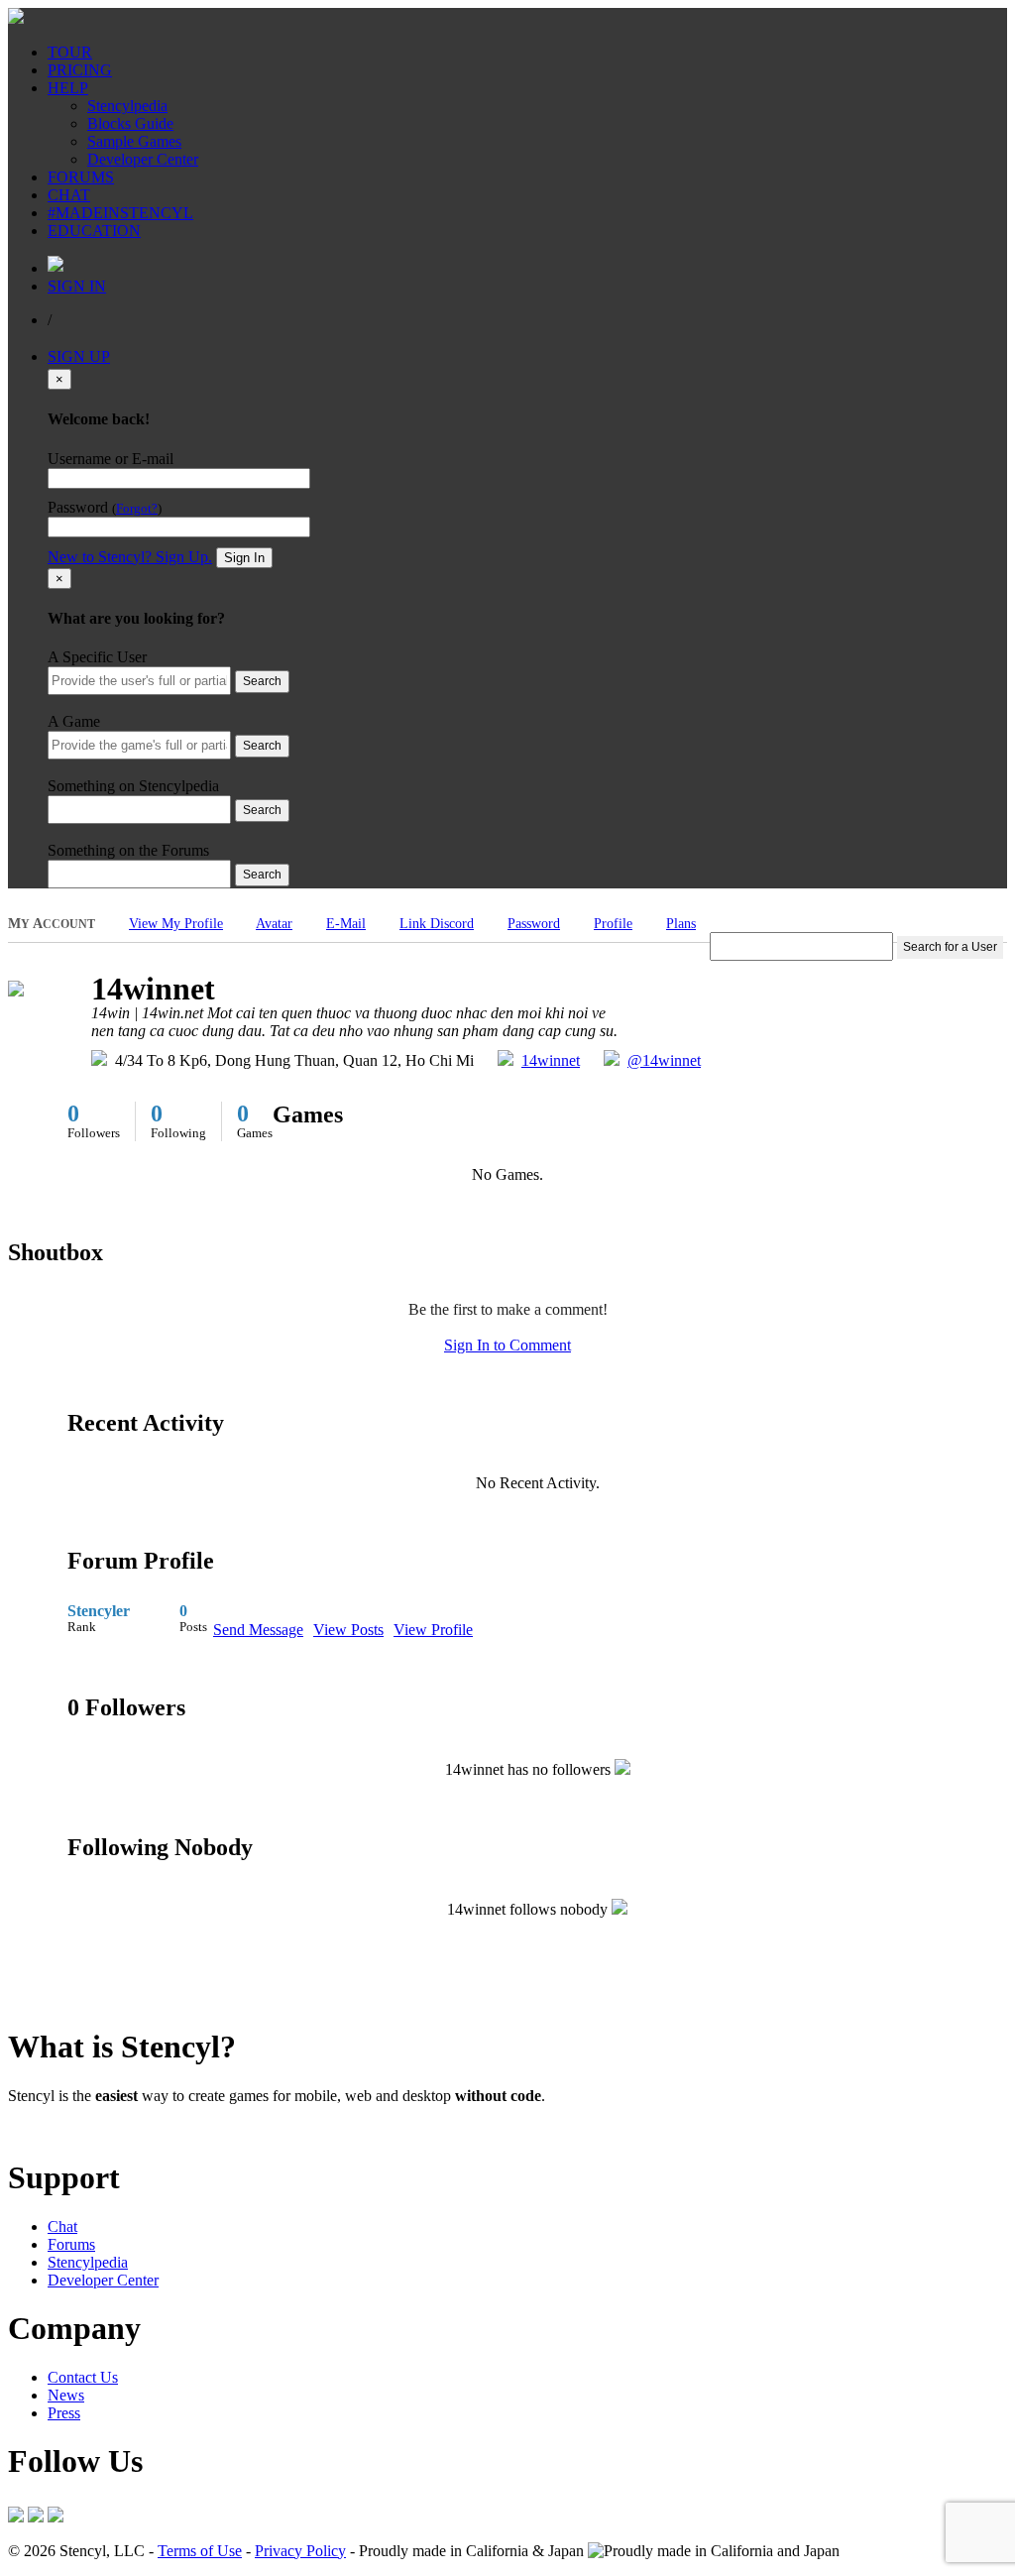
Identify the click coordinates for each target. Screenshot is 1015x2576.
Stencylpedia (127, 106)
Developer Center (143, 159)
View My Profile (176, 924)
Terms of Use (200, 2551)
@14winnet (664, 1060)
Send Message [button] (258, 1630)
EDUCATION (94, 231)
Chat (62, 2226)
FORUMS (81, 177)
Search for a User (950, 947)
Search (262, 681)
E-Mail (346, 924)
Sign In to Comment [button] (507, 1345)
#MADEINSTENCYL (120, 213)
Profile (613, 924)
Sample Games (134, 141)
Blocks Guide (130, 123)
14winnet (551, 1060)
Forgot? (137, 509)
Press (64, 2413)
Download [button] (119, 2129)
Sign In (244, 558)
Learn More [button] (45, 2129)
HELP (68, 88)
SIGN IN (77, 286)
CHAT (69, 195)
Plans (681, 924)
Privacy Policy (300, 2551)
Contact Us (83, 2377)
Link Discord (437, 924)
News (66, 2395)
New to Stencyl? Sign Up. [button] (130, 557)
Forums (71, 2244)
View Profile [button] (433, 1630)
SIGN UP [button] (79, 356)
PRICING (80, 70)
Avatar (274, 924)
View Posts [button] (348, 1630)
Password (534, 924)
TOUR (70, 52)
